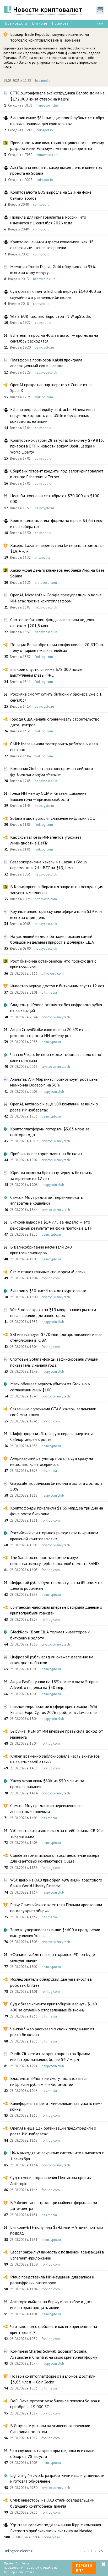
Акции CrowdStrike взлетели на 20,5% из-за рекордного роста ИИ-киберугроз (49, 1032)
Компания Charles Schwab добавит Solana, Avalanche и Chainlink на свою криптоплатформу (54, 2354)
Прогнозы (61, 23)
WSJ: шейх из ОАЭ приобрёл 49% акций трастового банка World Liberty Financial (56, 1883)
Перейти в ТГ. (84, 2568)
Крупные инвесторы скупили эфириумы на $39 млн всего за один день (56, 914)
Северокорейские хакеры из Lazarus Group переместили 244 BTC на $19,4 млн (48, 865)
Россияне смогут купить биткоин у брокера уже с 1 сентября (56, 697)
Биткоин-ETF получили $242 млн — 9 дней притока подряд (57, 2230)
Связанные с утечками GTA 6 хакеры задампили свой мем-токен (53, 1412)
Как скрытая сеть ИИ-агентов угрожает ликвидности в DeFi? (46, 840)
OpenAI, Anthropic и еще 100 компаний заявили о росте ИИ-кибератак (54, 1107)
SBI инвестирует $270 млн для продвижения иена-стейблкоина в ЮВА (56, 1337)
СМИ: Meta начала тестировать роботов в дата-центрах (55, 747)
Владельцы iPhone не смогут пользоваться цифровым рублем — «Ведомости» (49, 2081)
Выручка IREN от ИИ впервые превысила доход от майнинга (57, 1734)
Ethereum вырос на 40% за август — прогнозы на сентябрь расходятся (54, 338)
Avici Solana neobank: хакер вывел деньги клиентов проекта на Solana (56, 170)
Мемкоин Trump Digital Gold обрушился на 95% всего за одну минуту (53, 269)
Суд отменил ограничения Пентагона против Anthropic (51, 2180)
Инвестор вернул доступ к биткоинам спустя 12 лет (57, 986)
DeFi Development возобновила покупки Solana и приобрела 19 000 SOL (55, 2404)
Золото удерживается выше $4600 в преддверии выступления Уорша (55, 1933)
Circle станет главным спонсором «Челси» (48, 1272)
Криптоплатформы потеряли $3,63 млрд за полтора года (50, 1132)
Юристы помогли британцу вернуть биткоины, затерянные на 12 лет (52, 1175)
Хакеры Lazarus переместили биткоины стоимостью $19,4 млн (57, 548)
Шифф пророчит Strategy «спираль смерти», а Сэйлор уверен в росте (52, 1436)
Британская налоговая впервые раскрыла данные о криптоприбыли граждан (56, 1610)
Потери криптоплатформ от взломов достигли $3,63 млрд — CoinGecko (53, 2379)
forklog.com (44, 397)
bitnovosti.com (47, 155)
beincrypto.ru (44, 347)
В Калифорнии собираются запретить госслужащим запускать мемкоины (57, 889)
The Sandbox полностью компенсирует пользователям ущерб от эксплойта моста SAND (55, 1560)
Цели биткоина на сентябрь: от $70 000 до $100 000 (55, 499)
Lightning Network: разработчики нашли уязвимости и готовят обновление (57, 2478)
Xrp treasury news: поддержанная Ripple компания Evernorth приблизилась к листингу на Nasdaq (56, 2528)
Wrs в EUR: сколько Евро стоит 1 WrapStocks (51, 316)
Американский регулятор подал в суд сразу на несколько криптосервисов (52, 1461)
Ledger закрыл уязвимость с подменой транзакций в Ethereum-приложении (57, 2255)
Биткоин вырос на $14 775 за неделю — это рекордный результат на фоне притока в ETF (51, 1225)
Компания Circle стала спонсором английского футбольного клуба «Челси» (52, 771)
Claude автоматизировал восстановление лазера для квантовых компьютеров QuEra (55, 1858)
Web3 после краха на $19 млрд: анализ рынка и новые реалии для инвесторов (53, 1312)
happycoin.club (48, 105)
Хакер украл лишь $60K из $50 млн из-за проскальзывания (47, 1784)
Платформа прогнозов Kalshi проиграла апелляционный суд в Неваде (46, 363)
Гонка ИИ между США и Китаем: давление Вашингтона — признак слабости (48, 796)
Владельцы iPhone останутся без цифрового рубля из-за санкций (56, 1008)
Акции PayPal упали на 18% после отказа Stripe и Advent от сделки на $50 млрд (54, 1684)
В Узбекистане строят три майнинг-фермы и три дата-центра (54, 2205)
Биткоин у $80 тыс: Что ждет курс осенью (48, 1291)
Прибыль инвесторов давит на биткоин (46, 1154)
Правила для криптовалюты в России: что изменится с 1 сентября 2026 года (48, 220)
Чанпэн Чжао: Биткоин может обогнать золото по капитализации (56, 1057)
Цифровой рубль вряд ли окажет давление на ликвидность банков (52, 1660)
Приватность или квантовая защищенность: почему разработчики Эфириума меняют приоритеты (57, 145)
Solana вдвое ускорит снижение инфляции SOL (53, 818)
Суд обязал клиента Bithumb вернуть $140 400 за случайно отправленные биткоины (56, 294)
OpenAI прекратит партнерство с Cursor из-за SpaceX (51, 388)
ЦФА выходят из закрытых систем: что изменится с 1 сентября (57, 2156)
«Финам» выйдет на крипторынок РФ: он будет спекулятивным (54, 1957)
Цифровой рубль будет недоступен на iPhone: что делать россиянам (56, 1585)
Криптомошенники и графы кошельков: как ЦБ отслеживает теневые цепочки (52, 245)
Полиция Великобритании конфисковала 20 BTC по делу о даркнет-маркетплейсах (57, 647)
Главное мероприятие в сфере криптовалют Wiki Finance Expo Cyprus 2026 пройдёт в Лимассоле (54, 1709)
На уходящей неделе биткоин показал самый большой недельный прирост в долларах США (52, 939)
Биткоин (40, 23)
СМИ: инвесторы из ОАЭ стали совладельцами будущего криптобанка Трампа (52, 2503)
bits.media (43, 81)
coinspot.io (45, 130)
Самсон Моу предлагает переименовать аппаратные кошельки (47, 1200)
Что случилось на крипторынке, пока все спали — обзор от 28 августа (54, 2453)
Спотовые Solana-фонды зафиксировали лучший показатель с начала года (54, 1362)
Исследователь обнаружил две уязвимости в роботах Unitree (51, 1982)
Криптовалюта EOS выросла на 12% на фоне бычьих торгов (51, 195)
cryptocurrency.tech (56, 1017)
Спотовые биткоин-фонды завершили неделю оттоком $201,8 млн (52, 622)
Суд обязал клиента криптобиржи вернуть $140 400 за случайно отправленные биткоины (54, 2007)
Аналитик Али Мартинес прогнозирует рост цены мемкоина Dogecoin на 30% (54, 1082)
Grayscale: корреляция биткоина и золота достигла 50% (56, 1486)
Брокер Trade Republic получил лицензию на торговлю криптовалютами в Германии (50, 37)
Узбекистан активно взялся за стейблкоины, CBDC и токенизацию (57, 1833)
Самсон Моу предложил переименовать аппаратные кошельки (46, 1808)
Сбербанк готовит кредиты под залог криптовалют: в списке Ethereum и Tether (57, 474)
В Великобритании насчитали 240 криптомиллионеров (41, 1250)
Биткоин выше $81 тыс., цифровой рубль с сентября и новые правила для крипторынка (57, 120)
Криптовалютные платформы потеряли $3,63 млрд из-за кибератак (57, 523)
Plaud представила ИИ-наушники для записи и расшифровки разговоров (52, 2280)
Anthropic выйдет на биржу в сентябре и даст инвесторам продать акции (52, 2305)
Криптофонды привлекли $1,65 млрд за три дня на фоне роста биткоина (57, 1511)
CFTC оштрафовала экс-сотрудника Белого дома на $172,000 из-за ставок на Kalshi (57, 96)
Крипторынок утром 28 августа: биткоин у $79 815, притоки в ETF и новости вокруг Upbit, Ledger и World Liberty (57, 446)
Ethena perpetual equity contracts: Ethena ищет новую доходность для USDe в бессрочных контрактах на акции (53, 415)
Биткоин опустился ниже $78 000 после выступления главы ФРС (46, 672)
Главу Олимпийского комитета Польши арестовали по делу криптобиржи (56, 1908)
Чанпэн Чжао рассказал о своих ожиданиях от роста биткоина (52, 2032)
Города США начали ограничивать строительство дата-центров (55, 722)
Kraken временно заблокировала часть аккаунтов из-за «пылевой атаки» (55, 1759)
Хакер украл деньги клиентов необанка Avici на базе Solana (57, 573)
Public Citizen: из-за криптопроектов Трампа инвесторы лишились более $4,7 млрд (50, 2056)
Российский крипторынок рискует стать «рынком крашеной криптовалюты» (54, 1536)
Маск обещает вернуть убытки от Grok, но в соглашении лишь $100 (50, 1387)
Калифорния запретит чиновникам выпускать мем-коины (56, 2106)
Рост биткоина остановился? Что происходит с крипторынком (53, 964)
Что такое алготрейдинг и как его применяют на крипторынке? (54, 2329)
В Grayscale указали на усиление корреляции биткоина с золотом (50, 2428)
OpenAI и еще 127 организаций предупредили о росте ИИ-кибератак (53, 2131)
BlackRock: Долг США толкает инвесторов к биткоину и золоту (50, 1635)
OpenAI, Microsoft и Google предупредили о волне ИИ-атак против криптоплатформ (56, 598)
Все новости (16, 23)
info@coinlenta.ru (20, 2551)
